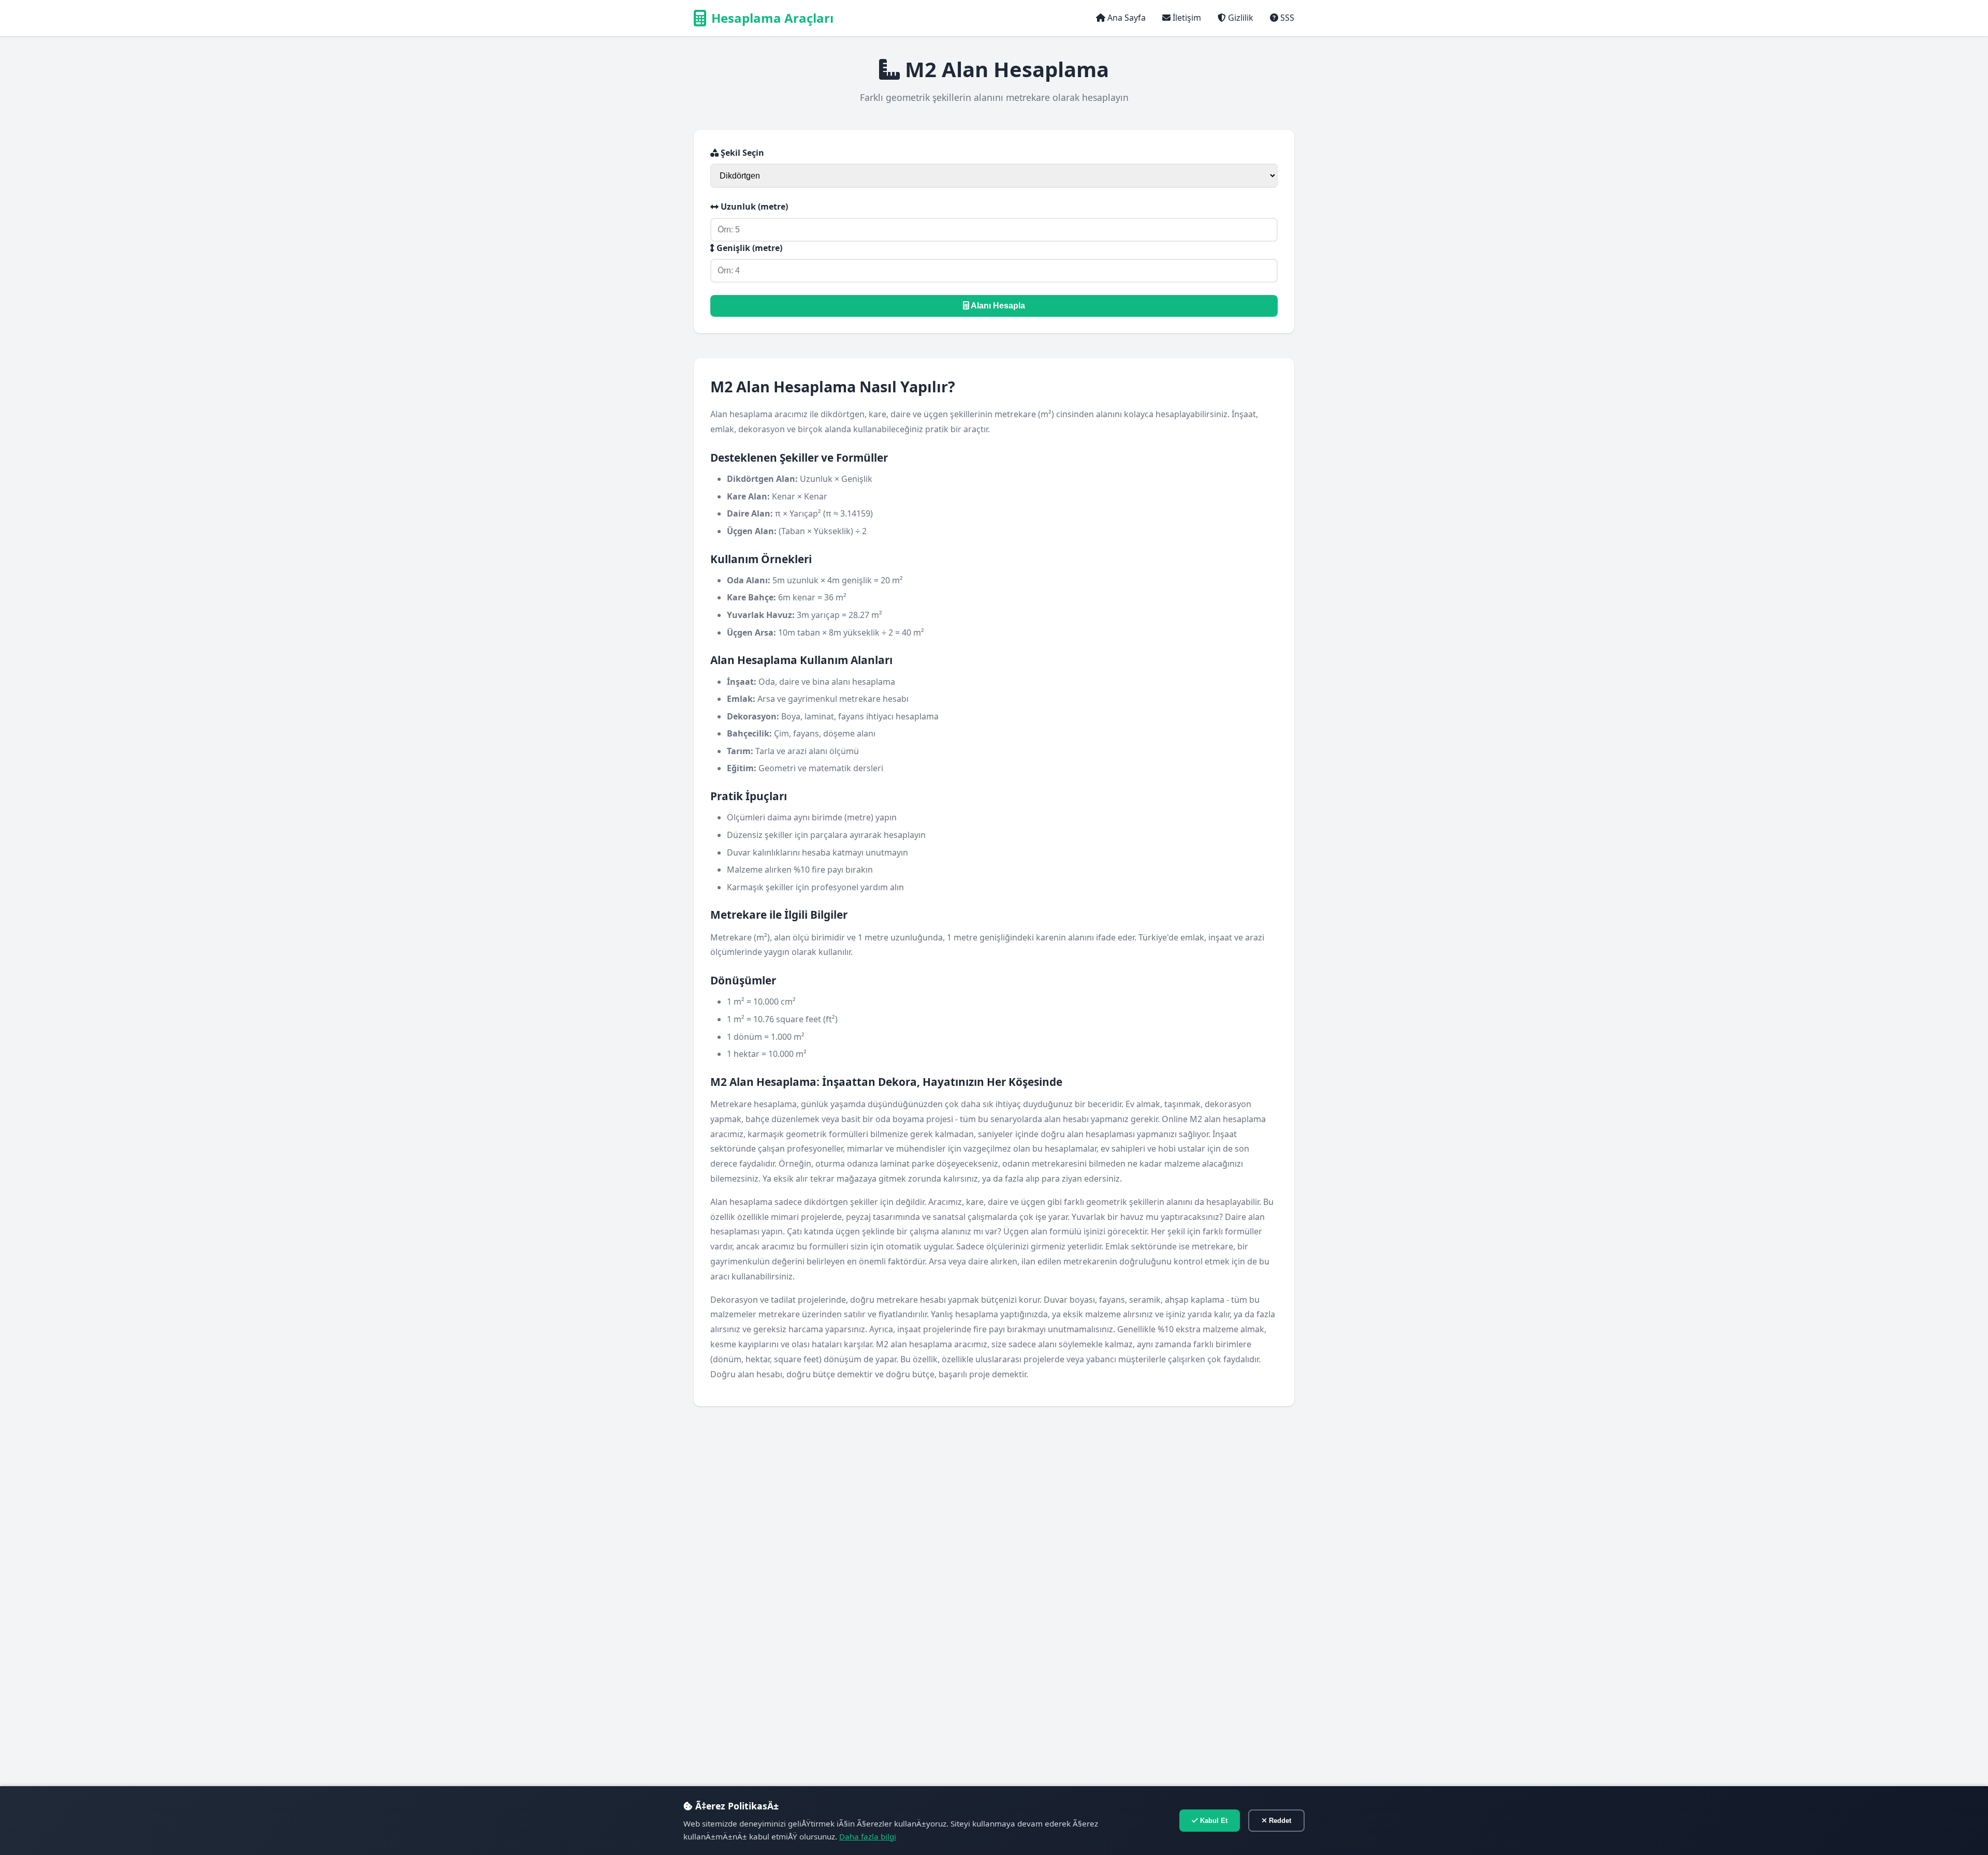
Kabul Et (1213, 1821)
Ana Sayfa (1125, 18)
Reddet (1279, 1821)
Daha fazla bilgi (868, 1836)
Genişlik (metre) (748, 248)
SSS (1286, 18)
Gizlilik (1240, 18)
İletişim (1186, 18)
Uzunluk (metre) (753, 207)
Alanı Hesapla (997, 306)
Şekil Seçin (741, 153)
